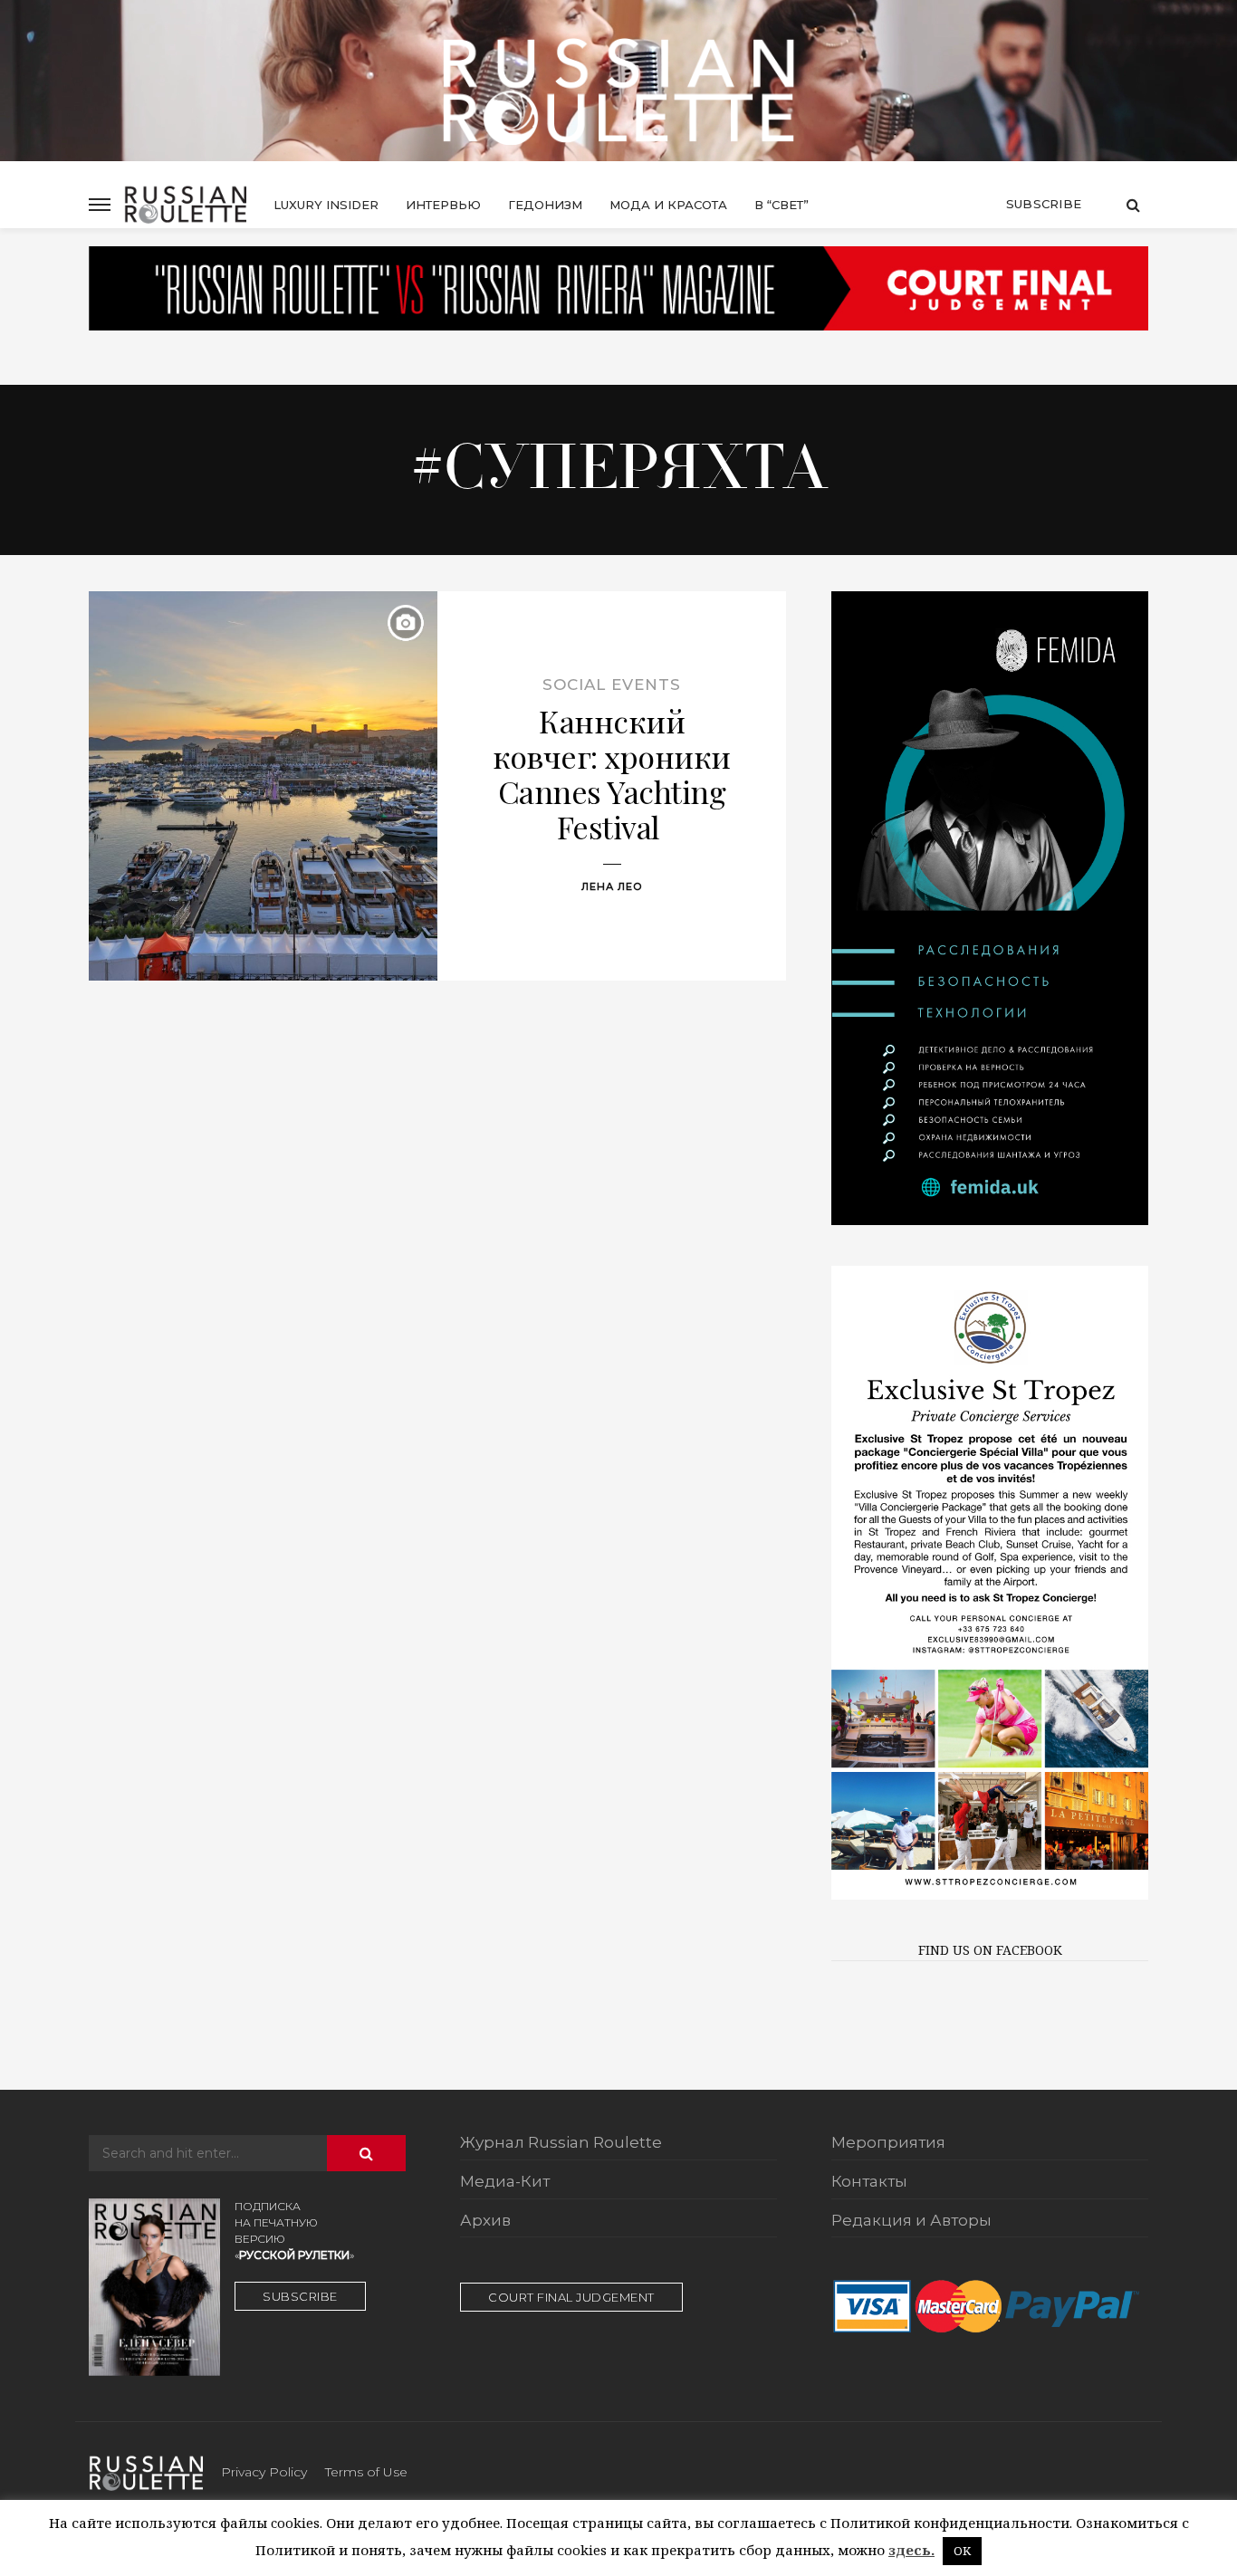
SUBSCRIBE (300, 2296)
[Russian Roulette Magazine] (618, 91)
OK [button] (962, 2551)
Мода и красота (668, 205)
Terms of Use (366, 2472)
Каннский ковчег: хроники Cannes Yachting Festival (612, 774)
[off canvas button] (100, 205)
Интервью (443, 205)
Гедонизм (545, 205)
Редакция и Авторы (911, 2221)
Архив (485, 2221)
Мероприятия (888, 2143)
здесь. (911, 2550)
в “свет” (782, 205)
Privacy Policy (264, 2472)
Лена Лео (612, 886)
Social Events (612, 685)
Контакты (869, 2182)
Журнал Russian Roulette (561, 2143)
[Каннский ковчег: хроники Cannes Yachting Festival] (263, 786)
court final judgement (571, 2297)
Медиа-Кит (505, 2182)
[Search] (1133, 205)
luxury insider (326, 205)
